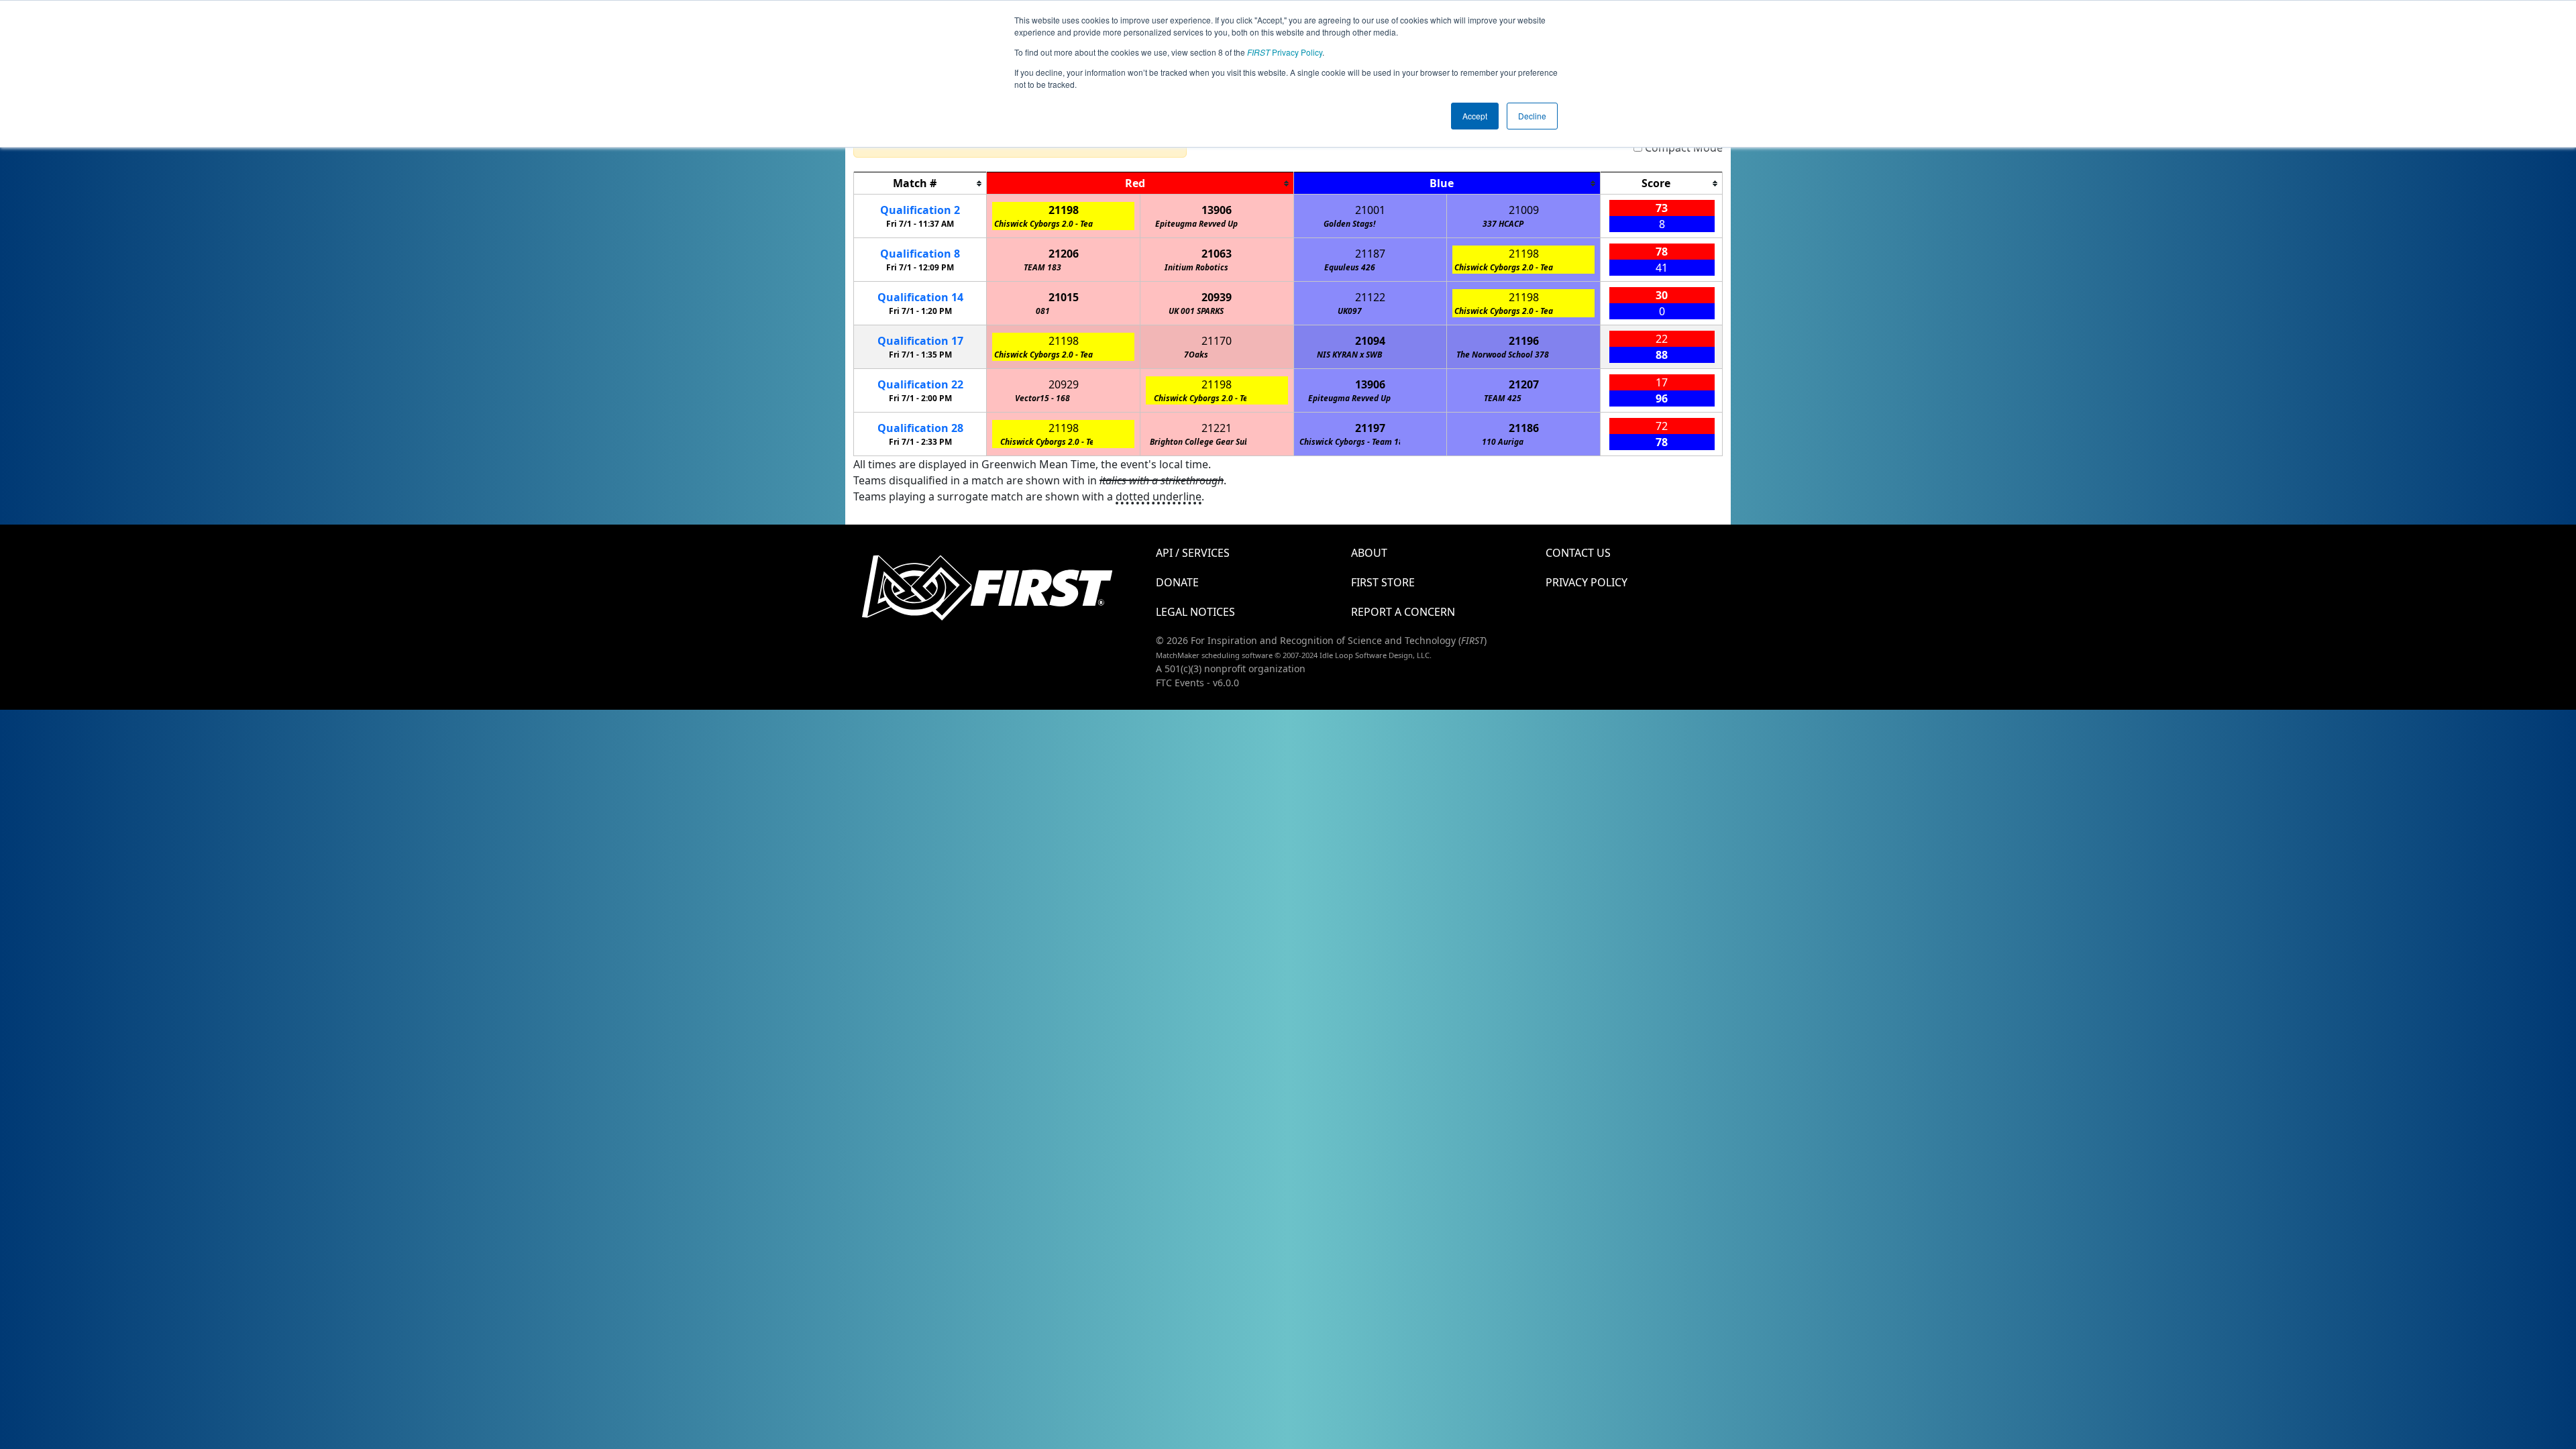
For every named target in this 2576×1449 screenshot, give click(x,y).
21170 (1217, 341)
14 (920, 297)
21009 (1524, 210)
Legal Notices (1195, 612)
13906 (1217, 210)
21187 (1370, 254)
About (1369, 553)
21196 (1524, 341)
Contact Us (1578, 553)
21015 (1064, 297)
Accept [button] (1475, 116)
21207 (1524, 384)
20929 (1064, 384)
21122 (1370, 297)
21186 (1524, 428)
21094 (1370, 341)
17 (920, 341)
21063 (1217, 254)
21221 (1217, 428)
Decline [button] (1532, 116)
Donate (1177, 582)
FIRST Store (1383, 582)
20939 (1217, 297)
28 (920, 428)
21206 (1064, 254)
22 (920, 384)
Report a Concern (1403, 612)
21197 (1370, 428)
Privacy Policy (1285, 52)
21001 (1370, 210)
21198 (1064, 210)
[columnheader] (920, 183)
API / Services (1193, 553)
